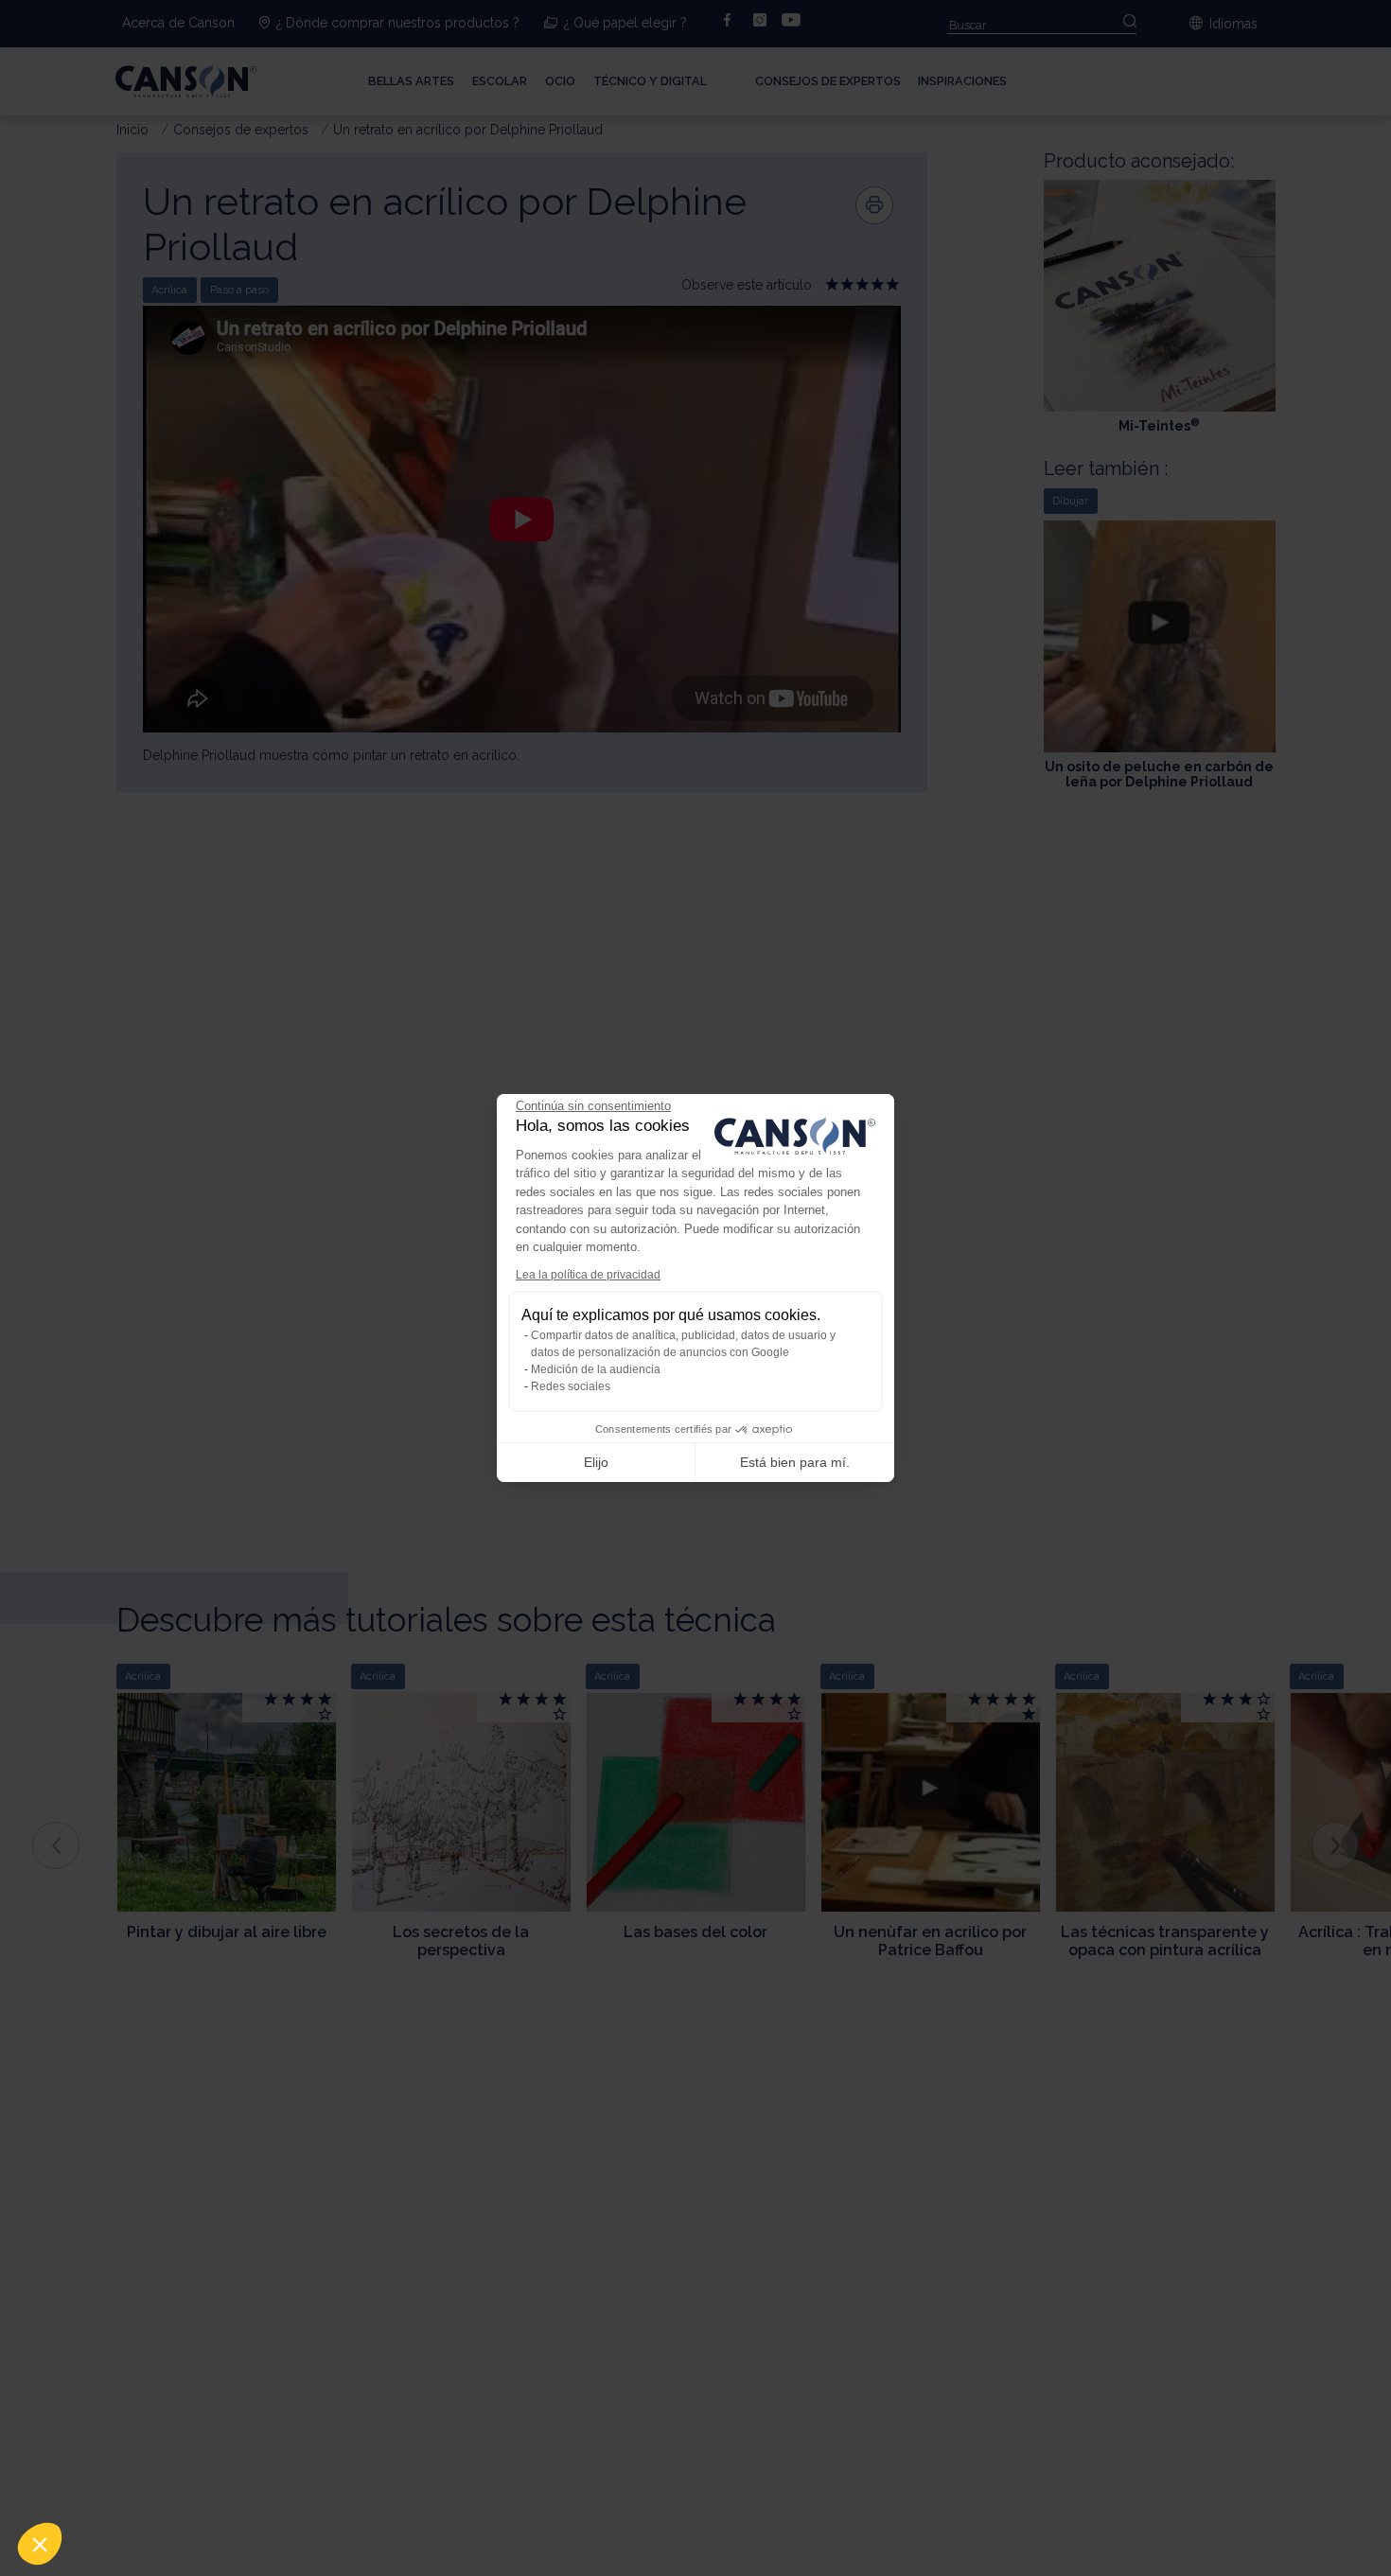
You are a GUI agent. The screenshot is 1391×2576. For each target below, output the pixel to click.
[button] (40, 2544)
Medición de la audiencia (596, 1369)
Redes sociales (571, 1386)
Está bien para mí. (795, 1462)
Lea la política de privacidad (588, 1275)
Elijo (596, 1462)
